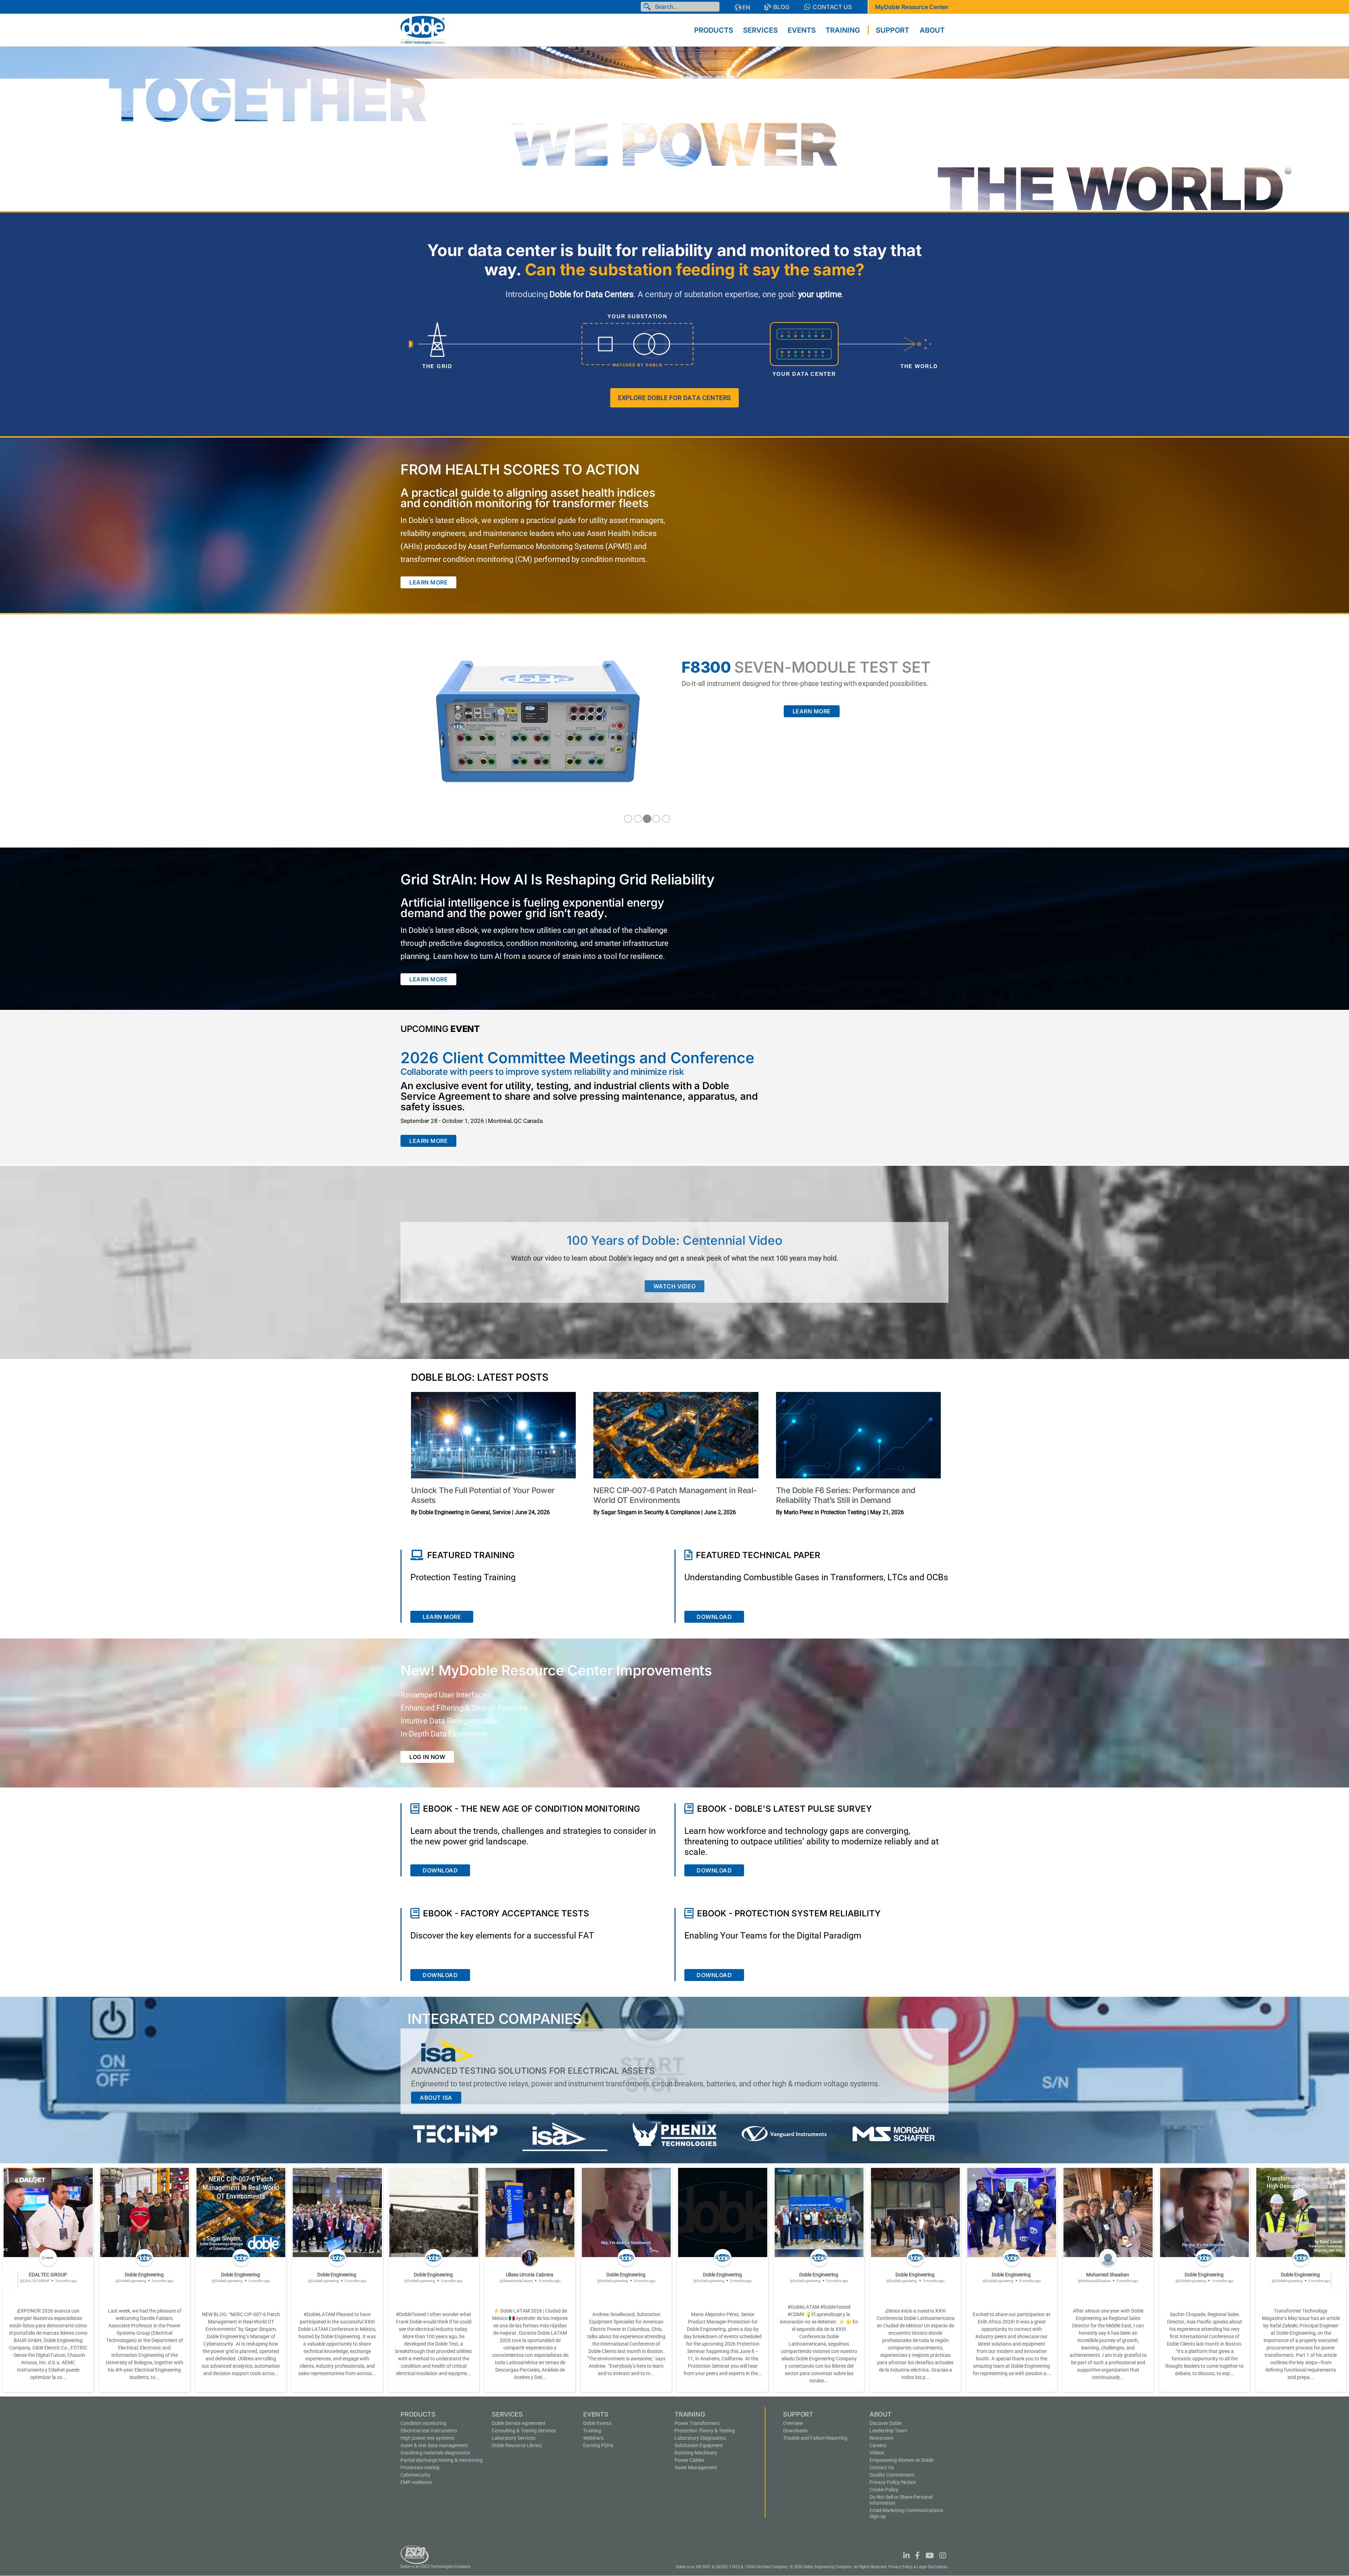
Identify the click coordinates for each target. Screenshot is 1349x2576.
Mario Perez (799, 1512)
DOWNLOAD (440, 1870)
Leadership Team (888, 2431)
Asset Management (696, 2467)
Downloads (795, 2431)
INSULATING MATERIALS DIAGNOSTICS (435, 2453)
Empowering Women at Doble (901, 2460)
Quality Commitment (892, 2475)
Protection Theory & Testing (705, 2431)
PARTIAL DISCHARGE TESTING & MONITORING (442, 2460)
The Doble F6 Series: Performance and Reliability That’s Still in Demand (846, 1495)
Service (501, 1512)
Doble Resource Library (517, 2445)
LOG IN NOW (427, 1757)
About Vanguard (448, 2098)
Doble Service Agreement (519, 2423)
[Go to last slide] (9, 2280)
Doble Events (597, 2423)
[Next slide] (1340, 2280)
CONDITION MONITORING (423, 2423)
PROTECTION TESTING (420, 2467)
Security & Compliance (672, 1512)
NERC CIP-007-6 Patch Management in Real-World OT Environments (675, 1495)
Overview (793, 2423)
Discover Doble (885, 2423)
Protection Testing (843, 1512)
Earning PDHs (598, 2445)
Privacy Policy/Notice (893, 2482)
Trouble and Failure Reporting (815, 2438)
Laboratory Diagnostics (700, 2438)
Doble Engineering (441, 1512)
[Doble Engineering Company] (423, 30)
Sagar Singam (619, 1512)
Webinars (593, 2438)
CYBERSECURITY (415, 2475)
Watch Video (675, 1286)
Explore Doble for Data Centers (674, 398)
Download (714, 1617)
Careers (878, 2445)
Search (649, 7)
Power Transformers (697, 2423)
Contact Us (832, 7)
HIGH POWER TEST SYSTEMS (427, 2438)
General (481, 1512)
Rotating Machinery (696, 2453)
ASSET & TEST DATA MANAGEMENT (434, 2445)
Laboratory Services (514, 2438)
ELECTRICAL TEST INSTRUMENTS (429, 2431)
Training (592, 2431)
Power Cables (689, 2460)
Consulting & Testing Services (524, 2431)
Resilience (416, 2482)
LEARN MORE (428, 582)
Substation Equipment (699, 2445)
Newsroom (881, 2438)
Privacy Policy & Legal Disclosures (918, 2567)
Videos (877, 2453)
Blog (781, 7)
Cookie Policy (884, 2490)
